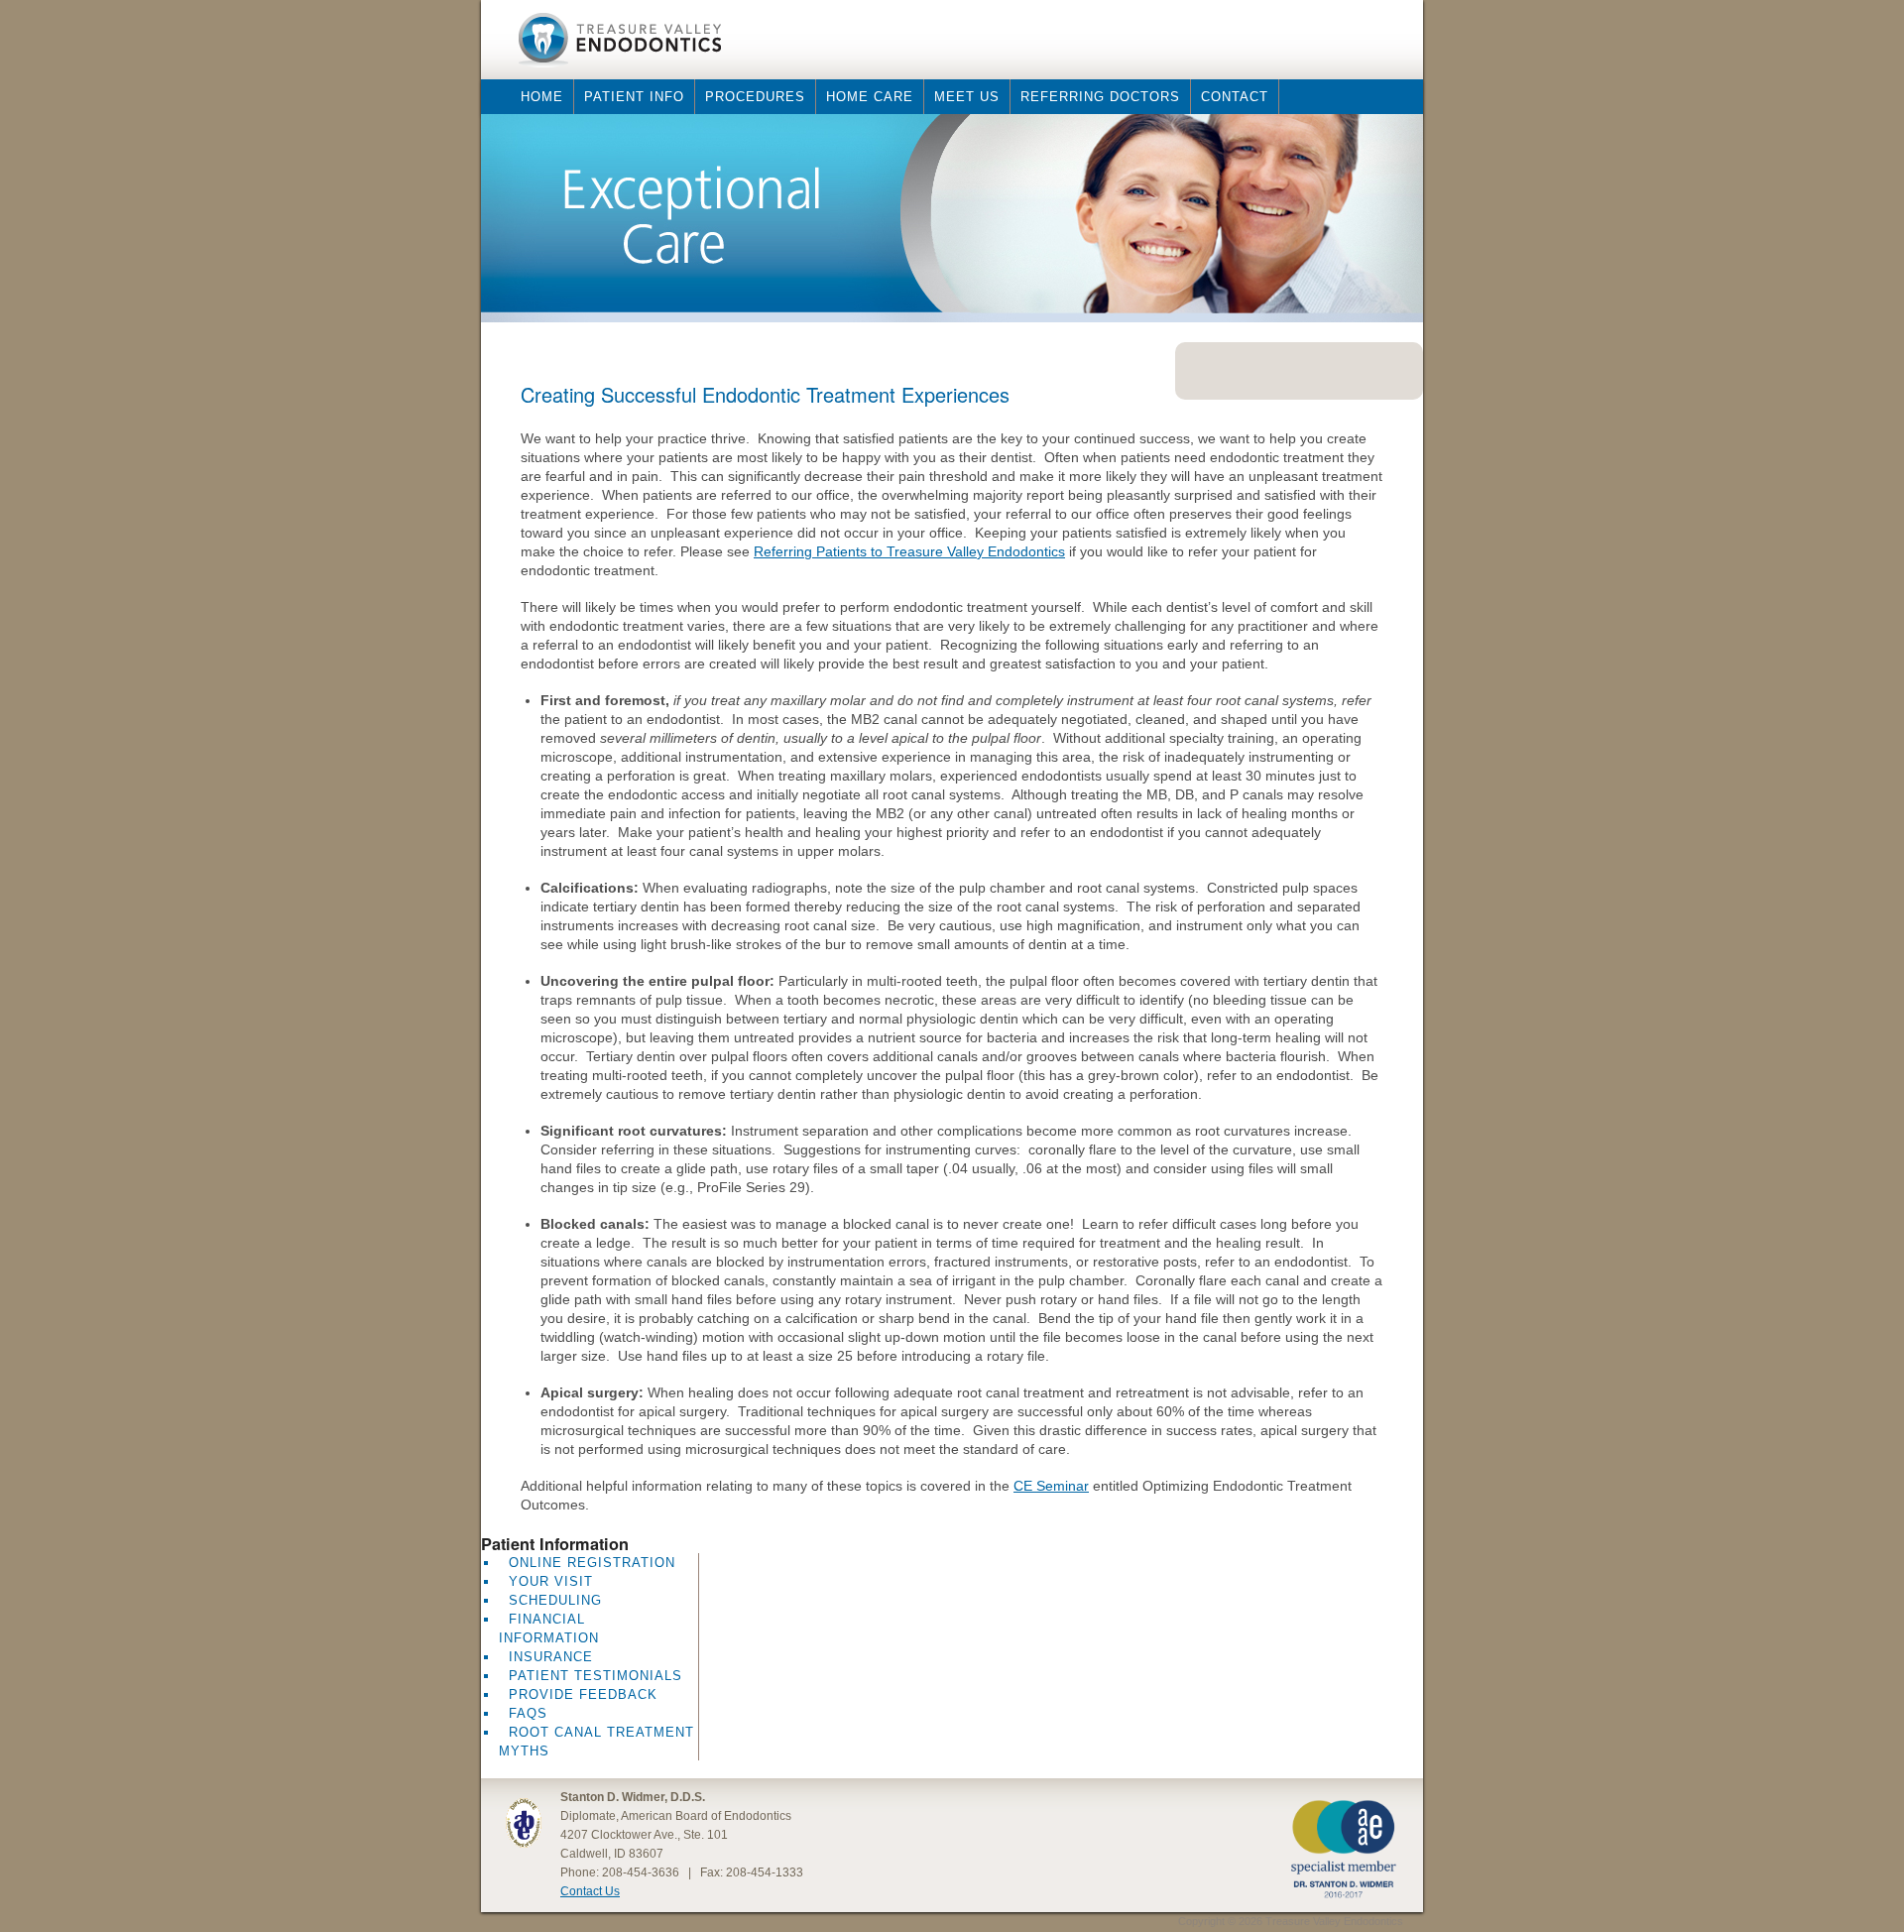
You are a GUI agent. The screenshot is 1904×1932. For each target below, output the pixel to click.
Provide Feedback (583, 1694)
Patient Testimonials (595, 1676)
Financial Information (549, 1629)
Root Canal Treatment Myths (596, 1742)
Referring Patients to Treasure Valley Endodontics (909, 551)
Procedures (755, 97)
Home (542, 97)
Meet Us (967, 97)
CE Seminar (1051, 1486)
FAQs (528, 1713)
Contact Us (590, 1891)
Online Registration (592, 1563)
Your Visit (551, 1581)
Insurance (551, 1657)
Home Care (870, 97)
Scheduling (555, 1600)
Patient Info (634, 97)
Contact (1235, 97)
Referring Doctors (1100, 97)
